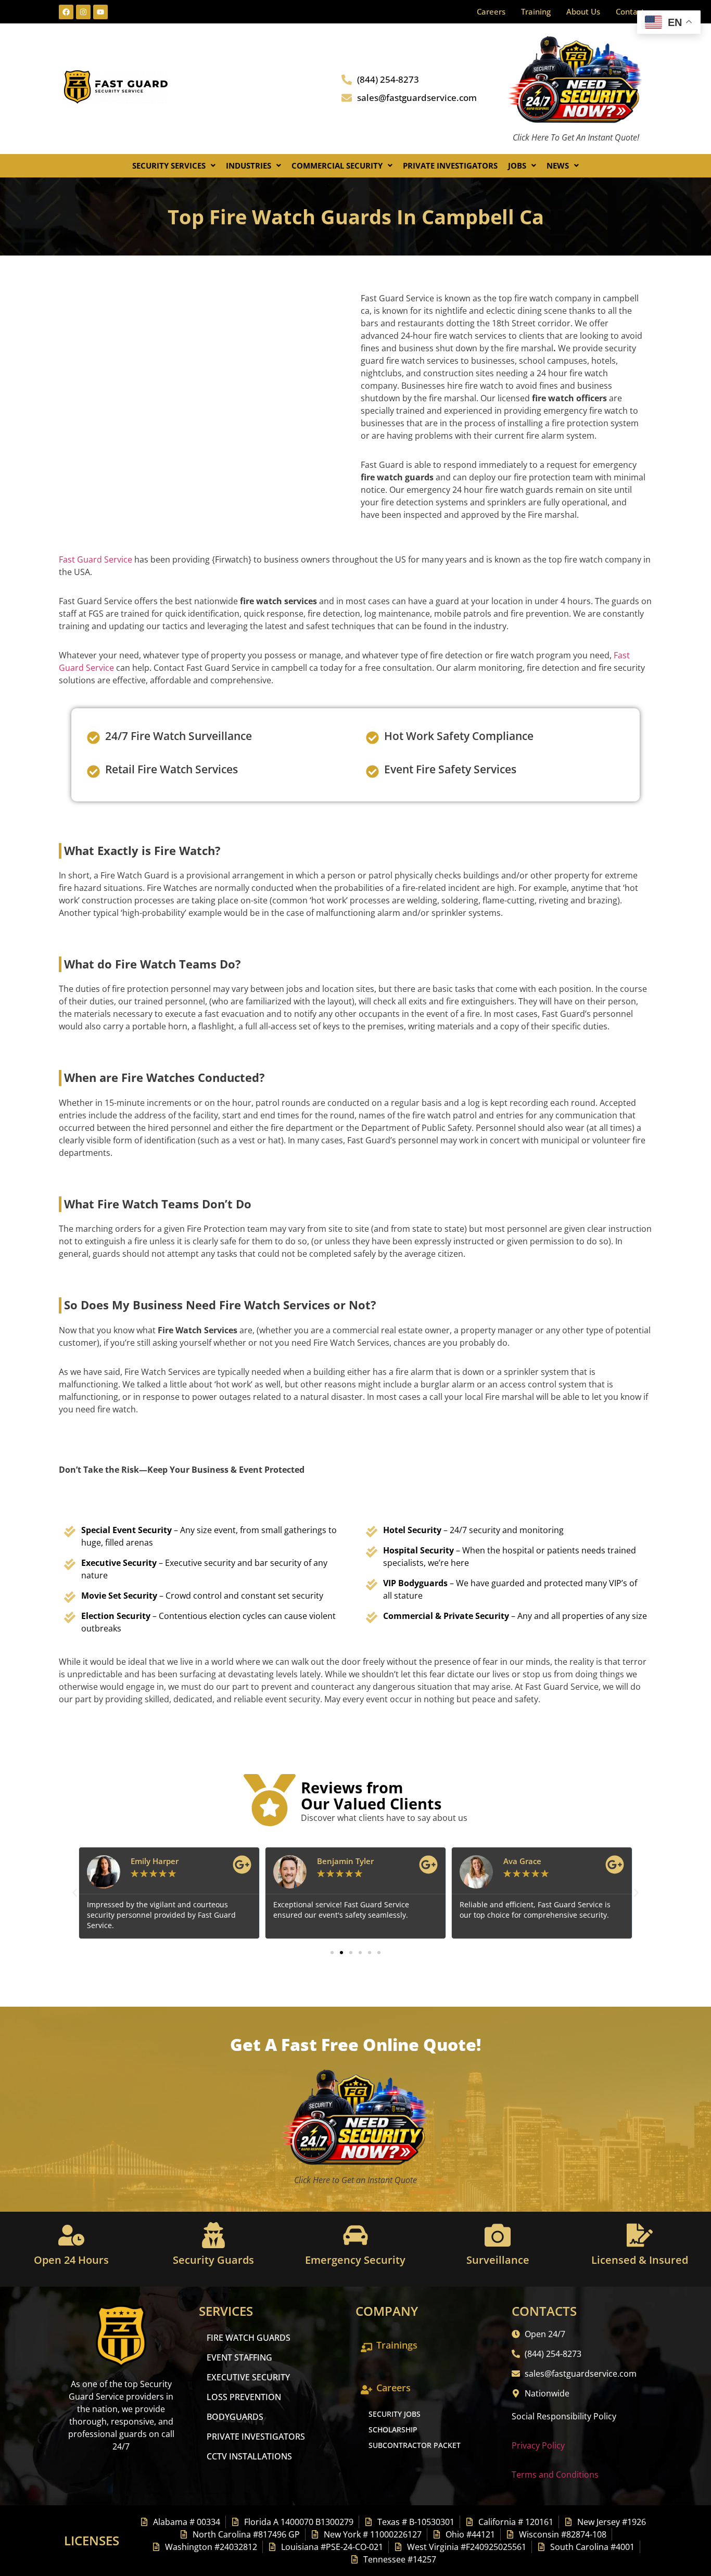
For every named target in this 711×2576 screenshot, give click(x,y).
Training (536, 11)
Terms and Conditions (555, 2475)
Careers (491, 11)
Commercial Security (337, 165)
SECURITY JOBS (395, 2414)
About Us (583, 11)
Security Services (169, 165)
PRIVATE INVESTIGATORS (256, 2437)
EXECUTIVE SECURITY (248, 2377)
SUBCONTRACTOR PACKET (415, 2445)
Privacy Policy (538, 2445)
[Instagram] (83, 12)
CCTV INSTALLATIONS (249, 2456)
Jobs (517, 165)
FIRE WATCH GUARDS (249, 2338)
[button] (174, 166)
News (558, 165)
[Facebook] (66, 12)
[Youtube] (100, 12)
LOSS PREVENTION (244, 2397)
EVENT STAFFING (239, 2357)
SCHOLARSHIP (393, 2430)
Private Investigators (450, 165)
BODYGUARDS (235, 2417)
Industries (249, 165)
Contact (630, 11)
